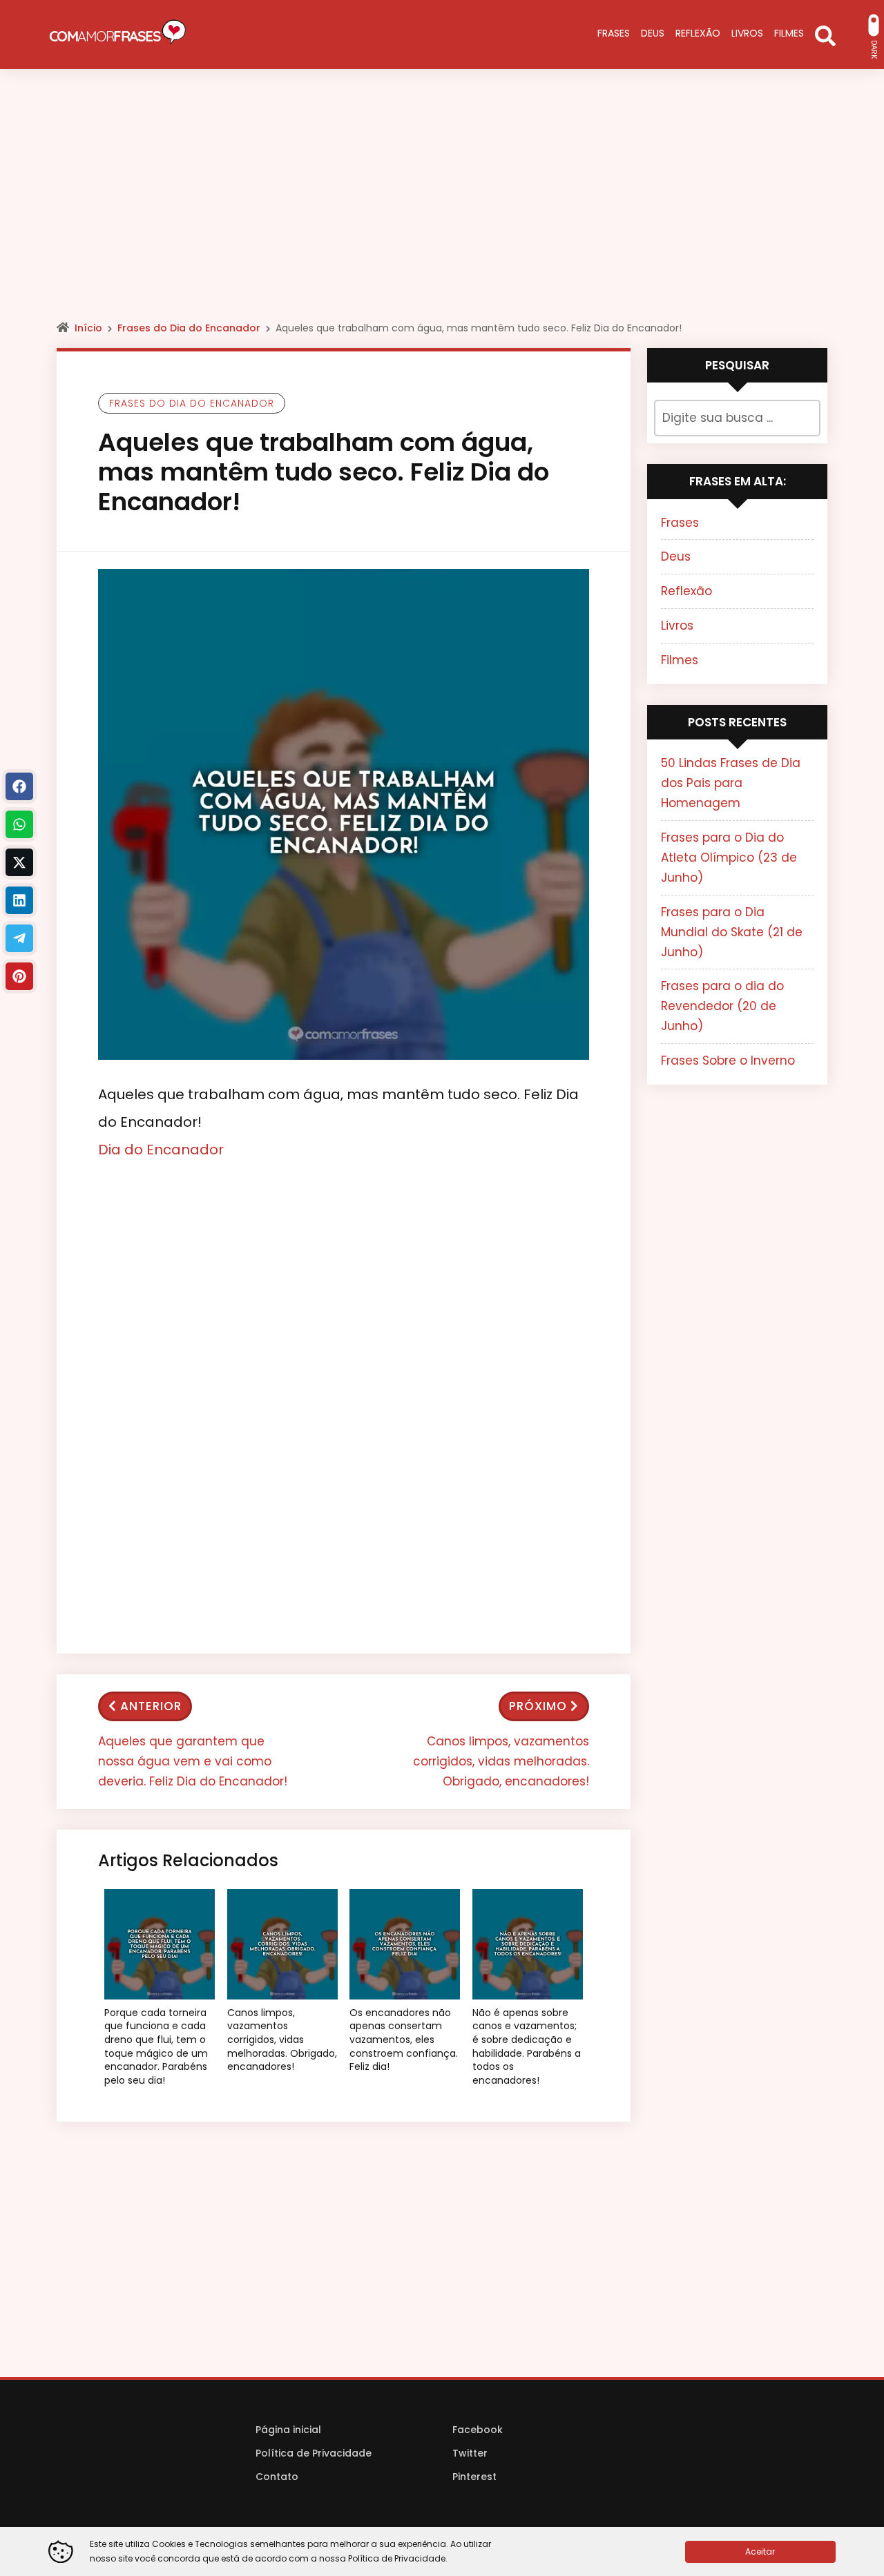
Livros (677, 626)
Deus (676, 556)
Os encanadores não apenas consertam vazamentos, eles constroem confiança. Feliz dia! (404, 2040)
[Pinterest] (19, 976)
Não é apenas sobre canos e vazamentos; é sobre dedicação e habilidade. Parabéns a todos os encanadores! (527, 2047)
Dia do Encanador (161, 1150)
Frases (680, 523)
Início (88, 328)
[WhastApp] (19, 824)
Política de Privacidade (314, 2453)
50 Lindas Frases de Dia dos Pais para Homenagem (731, 783)
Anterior (151, 1706)
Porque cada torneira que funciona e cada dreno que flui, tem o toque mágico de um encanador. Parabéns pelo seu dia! (156, 2047)
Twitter (470, 2453)
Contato (277, 2477)
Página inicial (288, 2430)
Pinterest (474, 2477)
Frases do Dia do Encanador (189, 328)
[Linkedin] (19, 900)
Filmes (680, 660)
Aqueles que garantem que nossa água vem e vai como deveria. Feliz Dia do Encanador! (193, 1761)
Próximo (538, 1706)
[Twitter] (19, 862)
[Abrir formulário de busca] (825, 35)
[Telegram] (19, 938)
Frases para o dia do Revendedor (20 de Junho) (722, 1006)
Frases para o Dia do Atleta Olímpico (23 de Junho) (729, 858)
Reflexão (686, 591)
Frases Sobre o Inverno (728, 1061)
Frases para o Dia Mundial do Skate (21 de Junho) (732, 932)
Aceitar (760, 2551)
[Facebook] (19, 786)
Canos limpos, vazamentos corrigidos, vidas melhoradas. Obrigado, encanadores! (501, 1761)
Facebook (478, 2430)
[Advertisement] (442, 207)
